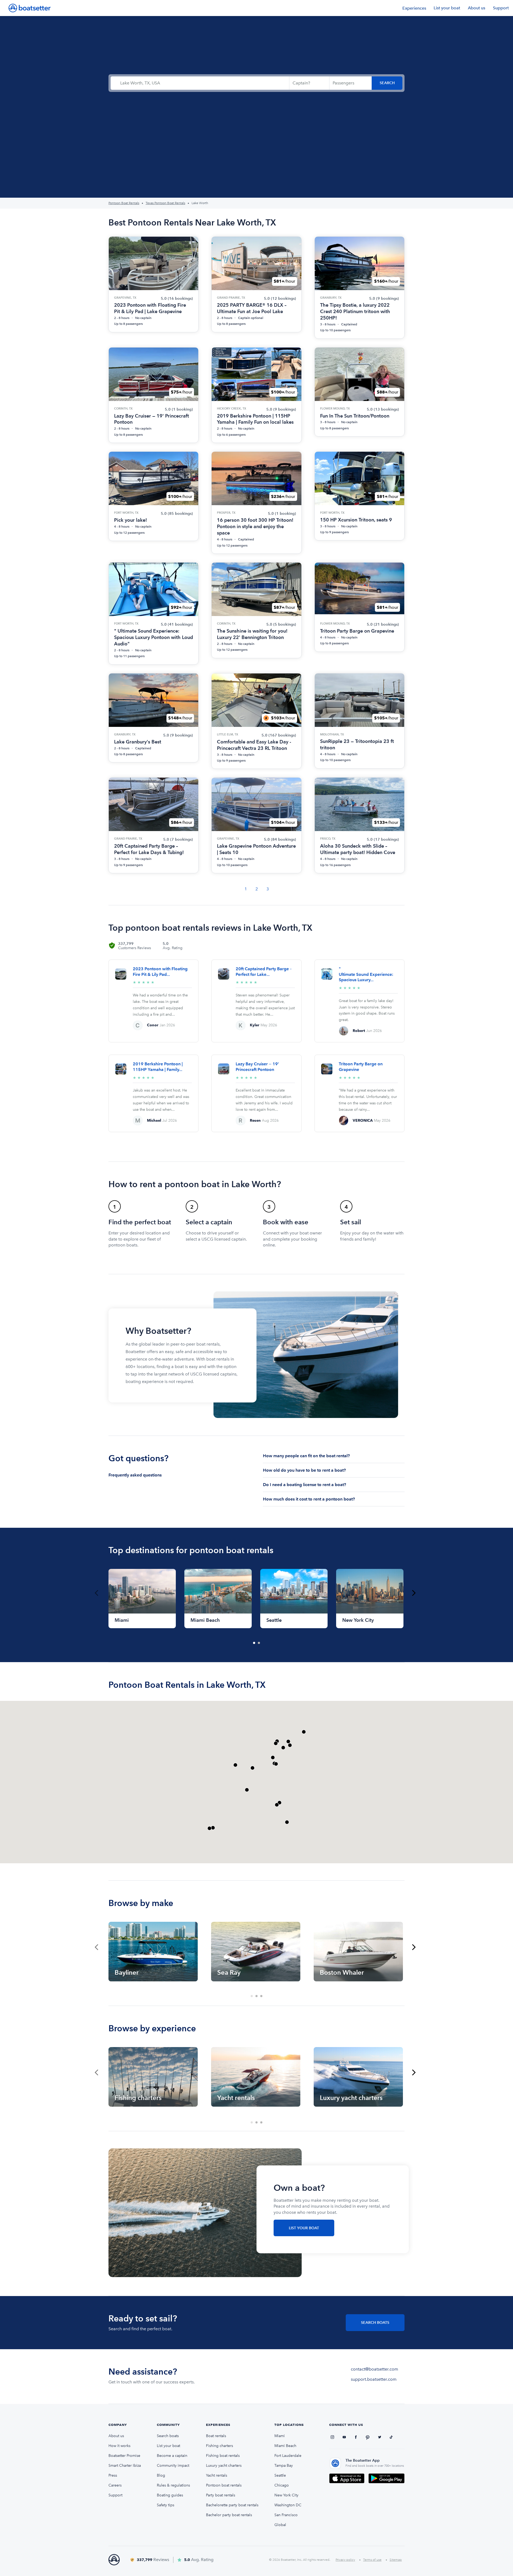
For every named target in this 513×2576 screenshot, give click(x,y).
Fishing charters (219, 2446)
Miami (280, 2436)
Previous (96, 1593)
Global (280, 2525)
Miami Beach (285, 2446)
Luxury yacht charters (224, 2466)
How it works (119, 2446)
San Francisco (286, 2515)
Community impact (173, 2466)
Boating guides (170, 2495)
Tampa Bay (284, 2466)
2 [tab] (259, 1643)
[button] (276, 1764)
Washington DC (288, 2505)
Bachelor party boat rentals (229, 2515)
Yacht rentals (217, 2475)
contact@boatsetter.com (374, 2369)
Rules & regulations (173, 2485)
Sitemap (396, 2560)
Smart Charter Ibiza (125, 2466)
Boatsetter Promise (124, 2456)
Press (113, 2475)
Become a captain (172, 2456)
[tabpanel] (142, 1599)
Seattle (280, 2475)
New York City (286, 2495)
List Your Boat (304, 2228)
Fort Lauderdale (288, 2456)
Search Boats (375, 2323)
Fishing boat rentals (223, 2456)
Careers (115, 2485)
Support (501, 8)
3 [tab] (262, 1996)
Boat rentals (216, 2436)
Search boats (168, 2436)
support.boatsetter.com (374, 2379)
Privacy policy (345, 2560)
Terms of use (372, 2560)
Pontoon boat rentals (224, 2485)
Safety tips (166, 2505)
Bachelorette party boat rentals (232, 2505)
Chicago (282, 2485)
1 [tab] (254, 1643)
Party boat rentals (221, 2495)
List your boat (447, 8)
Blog (161, 2475)
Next (414, 1593)
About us (477, 8)
